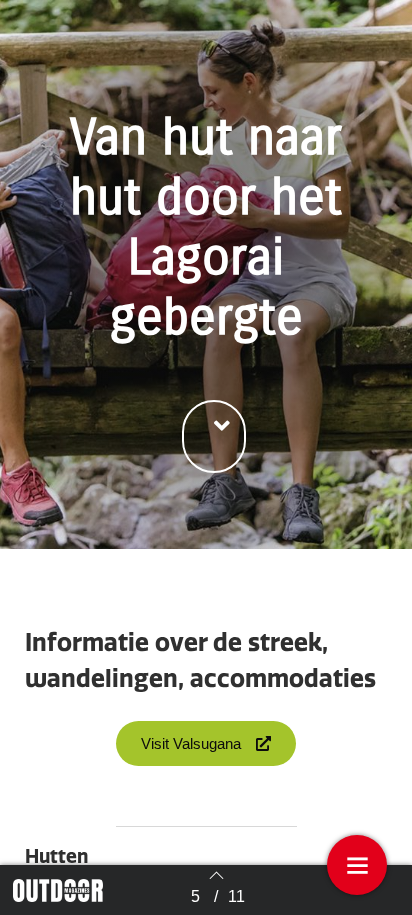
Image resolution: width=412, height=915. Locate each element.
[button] (214, 436)
